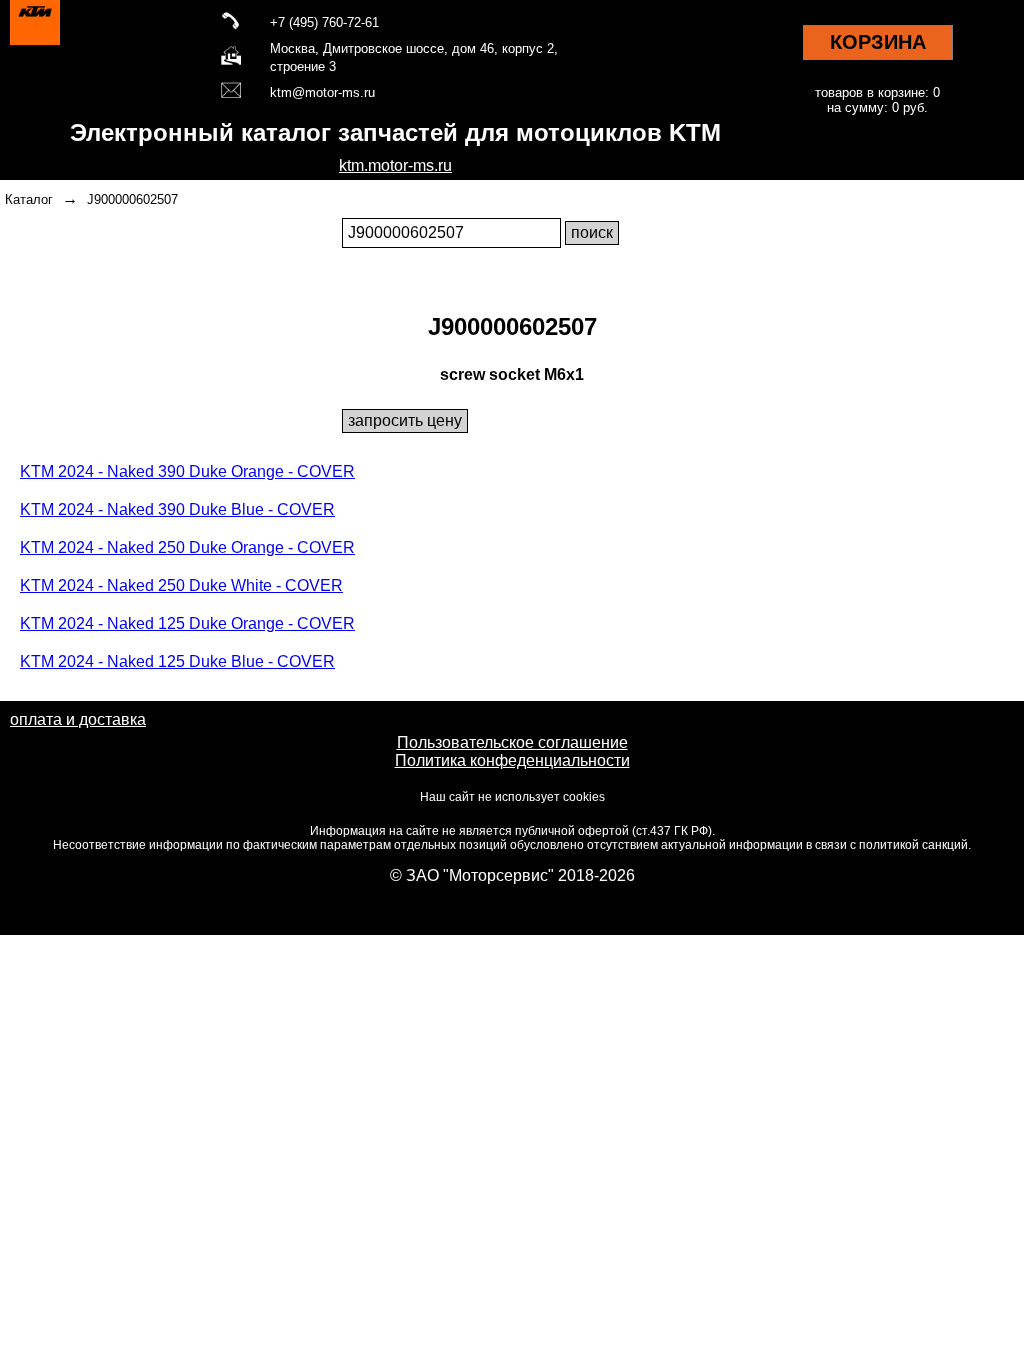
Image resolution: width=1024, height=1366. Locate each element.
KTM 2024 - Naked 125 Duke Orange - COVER (187, 623)
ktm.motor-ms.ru (395, 165)
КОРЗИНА (878, 42)
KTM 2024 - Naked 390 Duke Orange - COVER (187, 471)
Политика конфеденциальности (512, 760)
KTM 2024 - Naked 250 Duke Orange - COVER (187, 547)
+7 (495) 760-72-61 (324, 22)
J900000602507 (132, 199)
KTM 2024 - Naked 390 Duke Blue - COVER (177, 509)
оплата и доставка (78, 719)
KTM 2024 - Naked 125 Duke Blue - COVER (177, 661)
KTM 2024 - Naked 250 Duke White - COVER (181, 585)
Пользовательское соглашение (512, 742)
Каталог (29, 199)
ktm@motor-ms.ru (322, 92)
